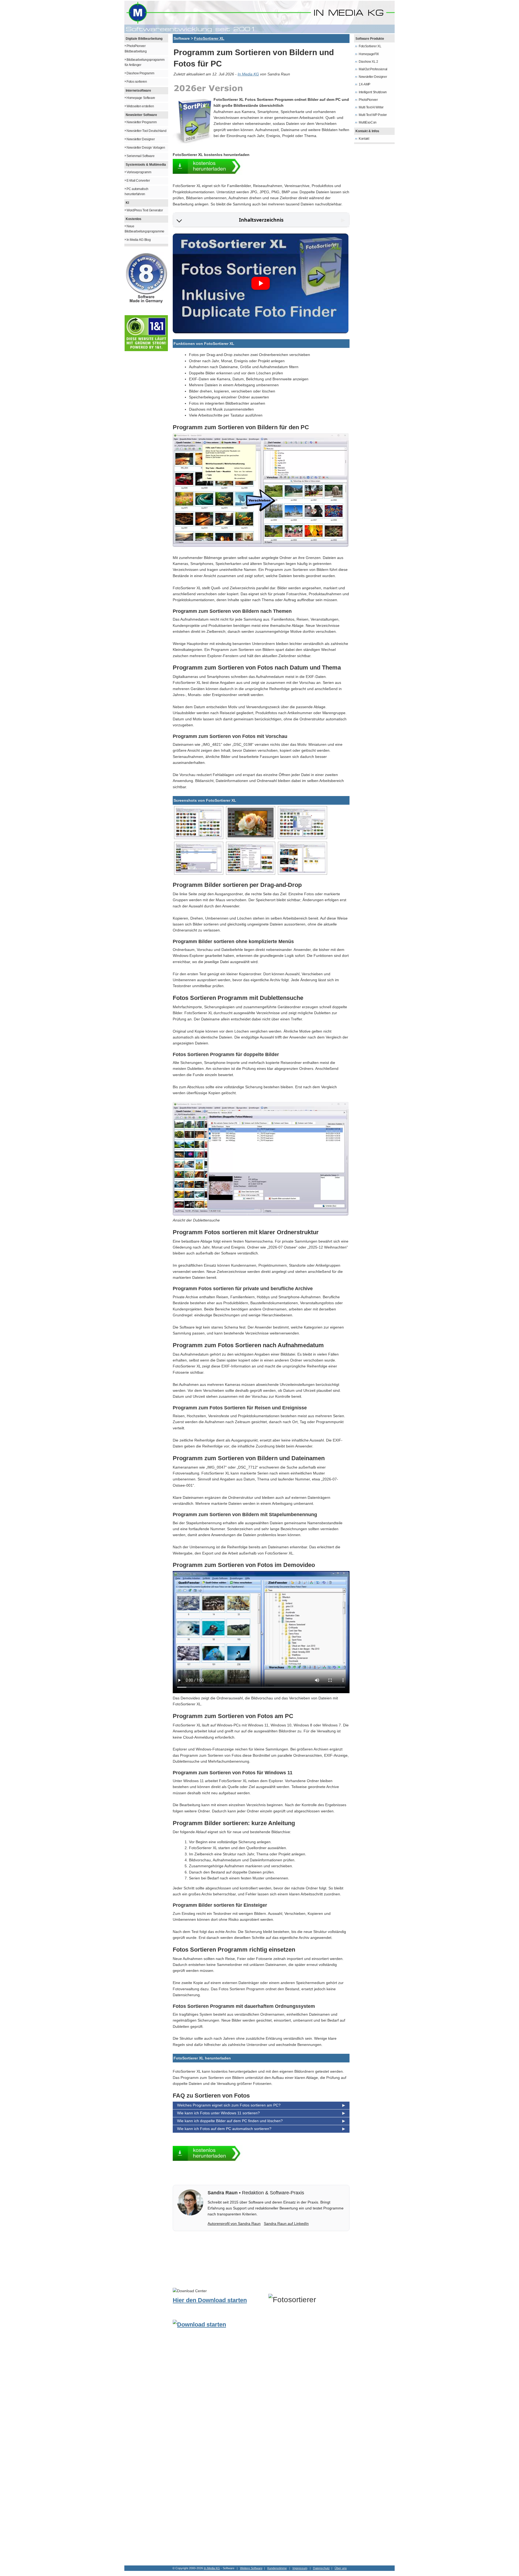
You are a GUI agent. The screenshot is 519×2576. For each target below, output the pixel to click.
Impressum (300, 2568)
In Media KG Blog (139, 240)
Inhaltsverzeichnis (261, 220)
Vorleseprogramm (139, 172)
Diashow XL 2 (368, 62)
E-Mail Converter (138, 181)
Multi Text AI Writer (371, 107)
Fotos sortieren (137, 82)
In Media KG (248, 74)
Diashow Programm (140, 73)
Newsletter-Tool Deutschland (146, 131)
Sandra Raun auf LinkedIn (286, 2224)
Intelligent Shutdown (373, 92)
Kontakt (364, 139)
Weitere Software (251, 2568)
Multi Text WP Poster (373, 115)
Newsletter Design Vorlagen (146, 148)
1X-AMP (365, 84)
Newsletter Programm (142, 122)
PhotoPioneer (368, 100)
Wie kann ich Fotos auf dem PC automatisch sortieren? (224, 2129)
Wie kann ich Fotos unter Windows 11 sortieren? (218, 2113)
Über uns (341, 2568)
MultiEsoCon (368, 122)
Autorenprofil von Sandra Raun (234, 2224)
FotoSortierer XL (209, 38)
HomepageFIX (369, 54)
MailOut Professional (373, 69)
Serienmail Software (140, 156)
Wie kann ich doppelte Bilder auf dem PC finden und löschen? (230, 2121)
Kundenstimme (277, 2568)
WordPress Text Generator (145, 210)
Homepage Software (141, 98)
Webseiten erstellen (140, 106)
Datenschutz (321, 2568)
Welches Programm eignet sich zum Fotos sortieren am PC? (229, 2105)
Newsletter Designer (141, 139)
